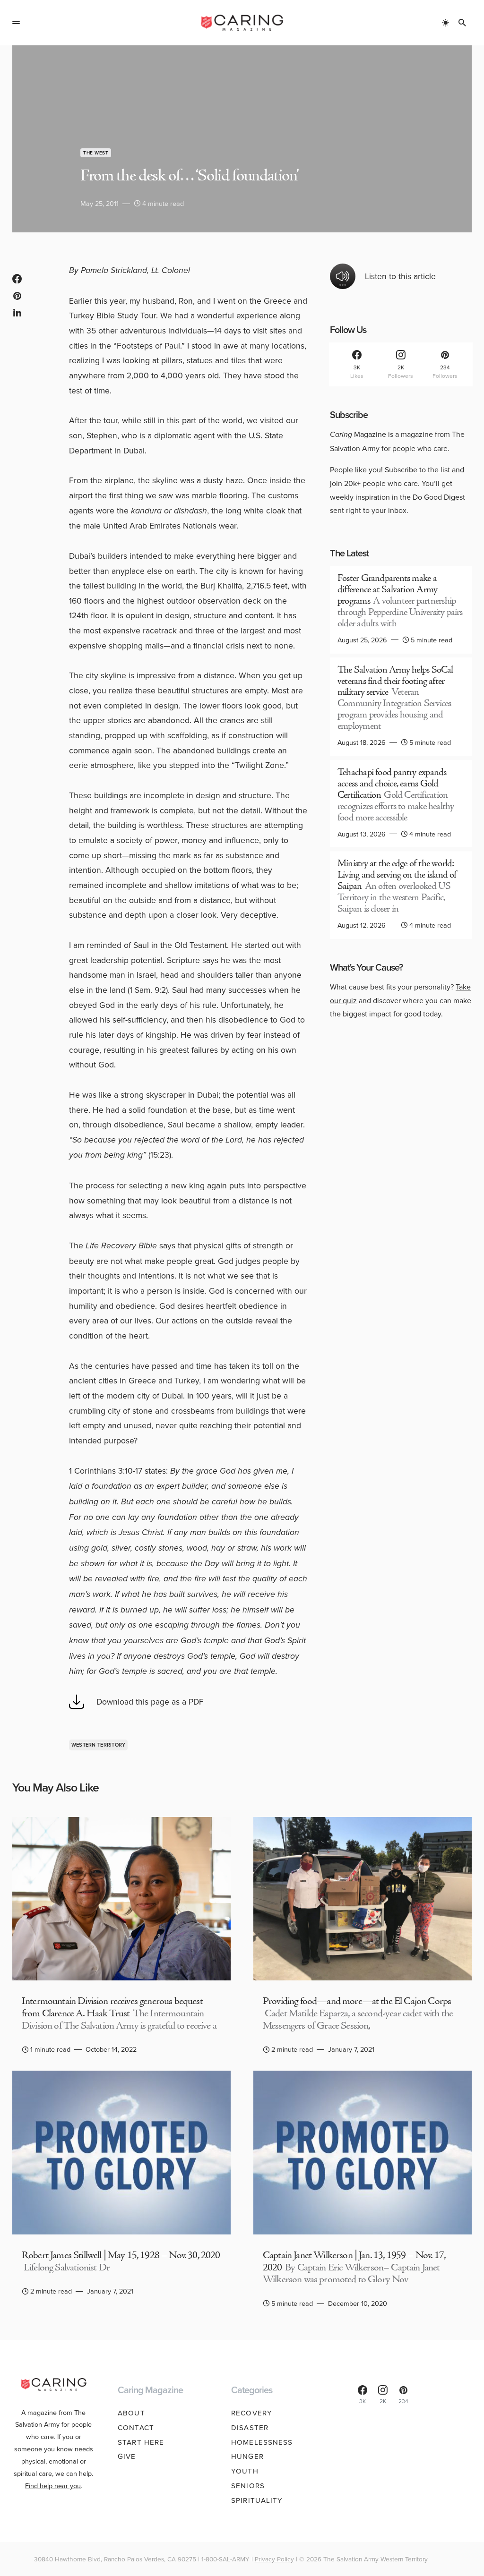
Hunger (247, 2456)
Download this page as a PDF (150, 1702)
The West (96, 153)
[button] (16, 23)
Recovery (252, 2413)
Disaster (250, 2427)
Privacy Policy (274, 2559)
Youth (245, 2471)
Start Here (141, 2442)
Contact (136, 2427)
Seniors (248, 2486)
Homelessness (262, 2442)
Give (127, 2456)
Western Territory (99, 1745)
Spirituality (257, 2500)
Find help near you (53, 2486)
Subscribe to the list (417, 469)
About (131, 2413)
